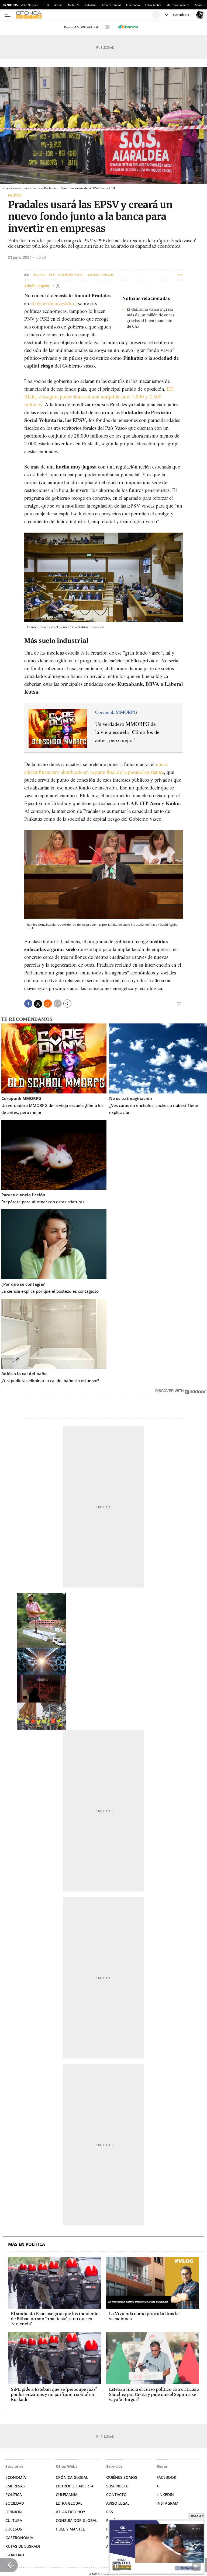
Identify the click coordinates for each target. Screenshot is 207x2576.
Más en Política (27, 2244)
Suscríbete (117, 2486)
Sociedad (15, 2503)
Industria (91, 5)
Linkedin (165, 2495)
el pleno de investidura (54, 303)
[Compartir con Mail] (58, 1004)
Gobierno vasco (71, 275)
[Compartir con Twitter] (38, 1004)
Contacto (116, 2495)
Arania (58, 5)
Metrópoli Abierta (178, 5)
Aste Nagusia (30, 5)
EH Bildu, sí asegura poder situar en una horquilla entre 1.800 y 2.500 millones (99, 396)
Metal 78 (74, 5)
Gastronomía (19, 2538)
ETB (46, 5)
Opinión (14, 2512)
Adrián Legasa (37, 286)
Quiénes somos (122, 2477)
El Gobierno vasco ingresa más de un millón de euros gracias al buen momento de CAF (150, 318)
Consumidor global (76, 2520)
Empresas (15, 2486)
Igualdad (15, 2555)
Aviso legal (118, 2503)
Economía (16, 2477)
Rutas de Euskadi (23, 2546)
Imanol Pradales (101, 275)
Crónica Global (111, 5)
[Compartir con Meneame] (48, 1004)
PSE (52, 275)
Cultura (14, 2520)
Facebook (166, 2477)
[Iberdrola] (128, 27)
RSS (110, 2512)
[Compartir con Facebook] (28, 1004)
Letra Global (153, 5)
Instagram (168, 2503)
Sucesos (14, 2529)
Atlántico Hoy (70, 2512)
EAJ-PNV (39, 275)
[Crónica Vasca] (83, 15)
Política (15, 195)
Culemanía (133, 5)
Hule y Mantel (70, 2529)
